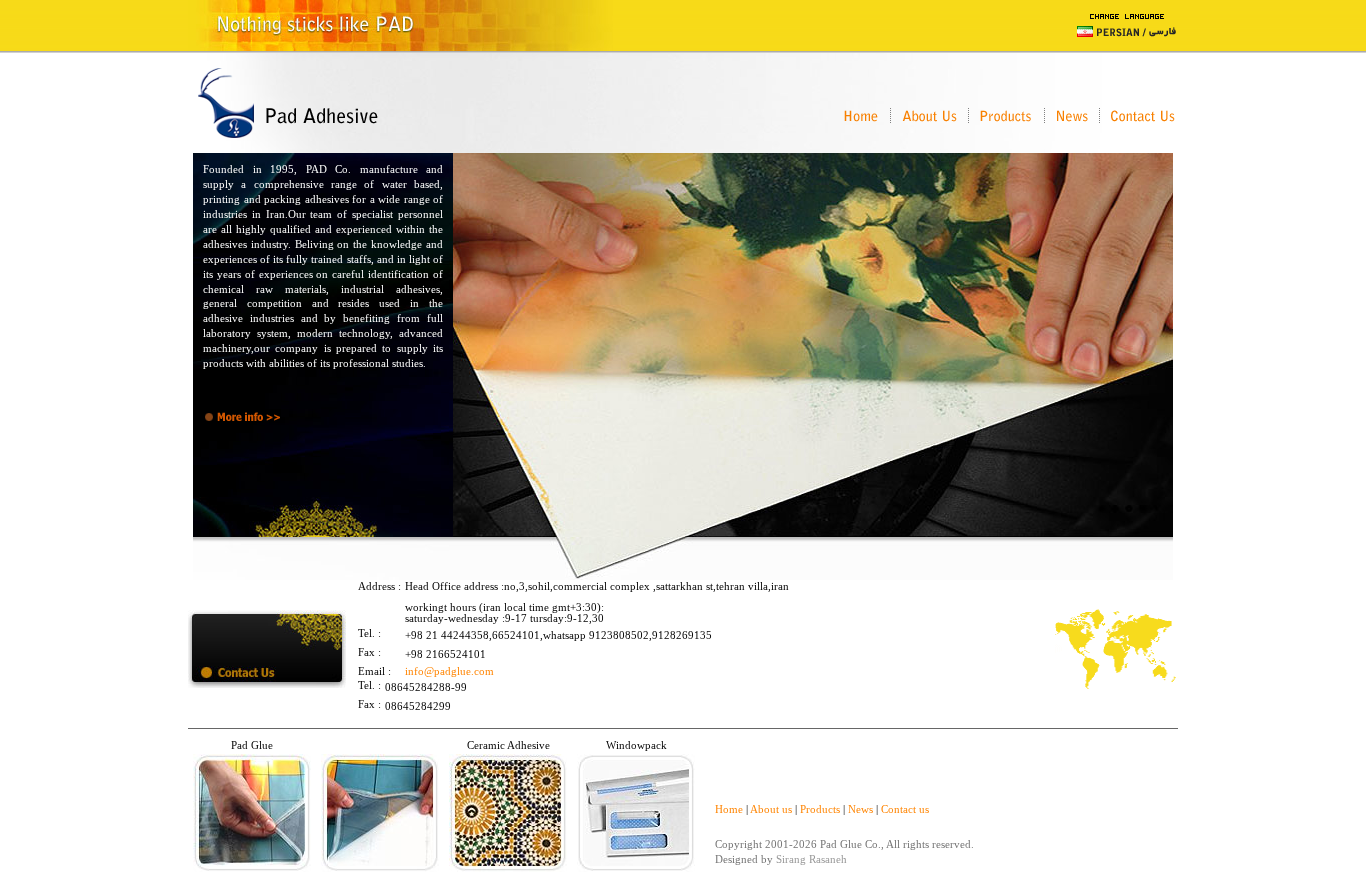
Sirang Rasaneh (811, 859)
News (860, 809)
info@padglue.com (449, 671)
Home (729, 809)
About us (771, 809)
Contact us (905, 809)
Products (820, 809)
